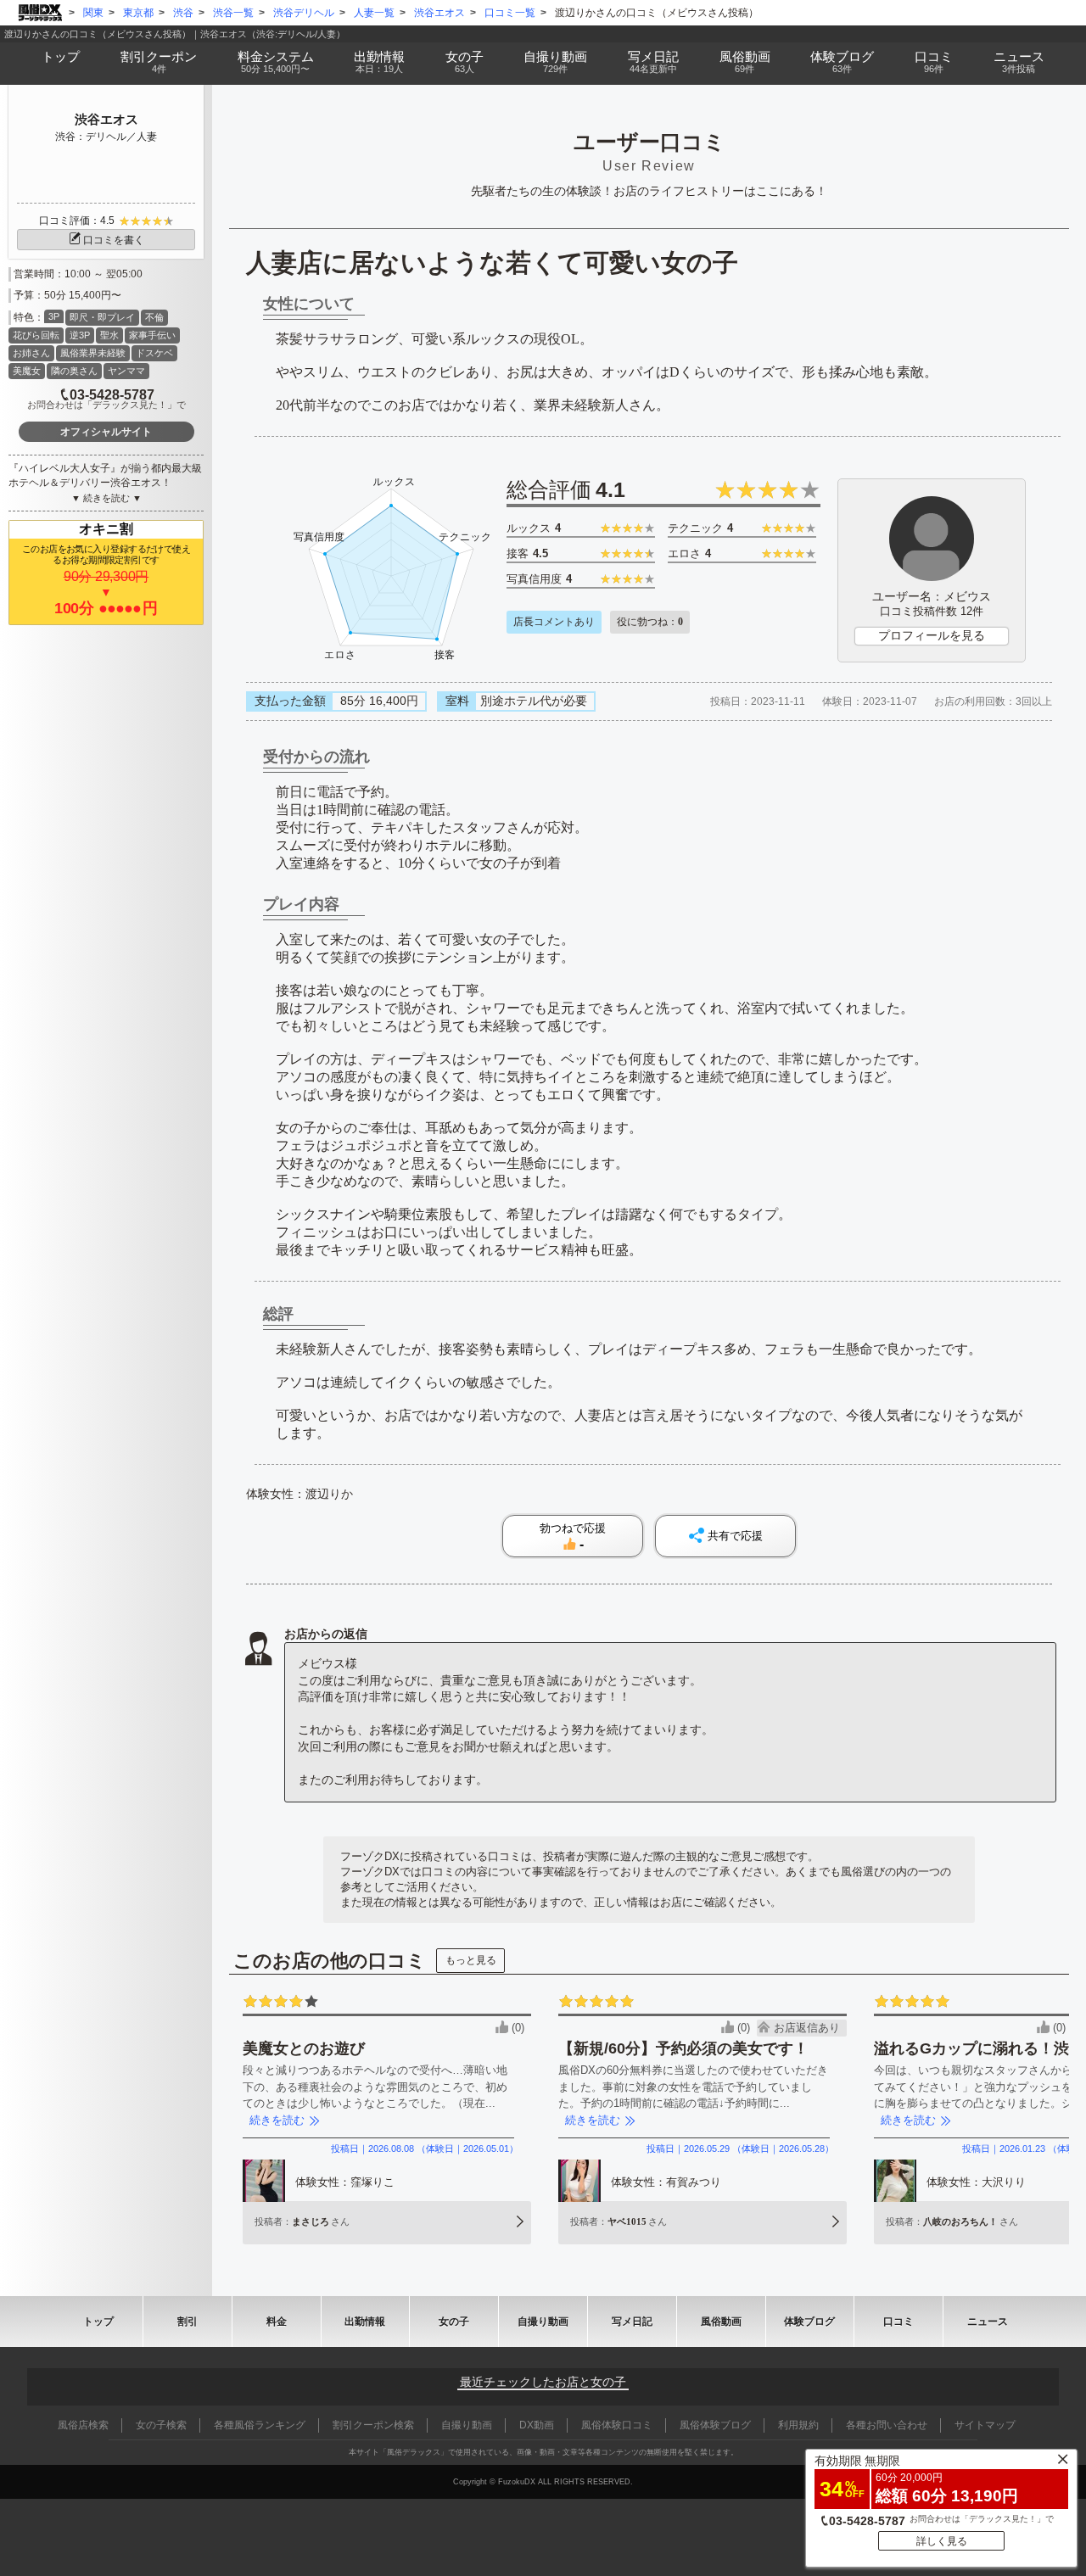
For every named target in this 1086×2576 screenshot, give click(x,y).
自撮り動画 (543, 2322)
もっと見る (471, 1960)
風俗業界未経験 (93, 353)
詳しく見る (942, 2541)
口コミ (934, 61)
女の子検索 (161, 2425)
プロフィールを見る (932, 635)
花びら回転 (36, 335)
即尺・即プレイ (102, 317)
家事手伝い (152, 335)
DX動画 (537, 2425)
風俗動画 (745, 61)
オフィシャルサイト (106, 432)
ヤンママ (126, 371)
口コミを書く (114, 240)
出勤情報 (365, 2322)
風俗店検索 (83, 2425)
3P (54, 316)
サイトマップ (985, 2425)
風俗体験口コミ (617, 2425)
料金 (276, 61)
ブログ (842, 61)
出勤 (379, 61)
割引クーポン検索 (373, 2425)
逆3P (80, 335)
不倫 (154, 317)
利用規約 (798, 2425)
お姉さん (31, 353)
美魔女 (27, 371)
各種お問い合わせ (887, 2425)
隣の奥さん (74, 371)
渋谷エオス (106, 119)
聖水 (109, 335)
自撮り (555, 61)
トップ (61, 56)
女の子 (465, 61)
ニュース (1019, 61)
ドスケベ (154, 353)
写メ (653, 61)
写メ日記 (632, 2322)
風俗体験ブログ (715, 2425)
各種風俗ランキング (260, 2425)
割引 (159, 61)
